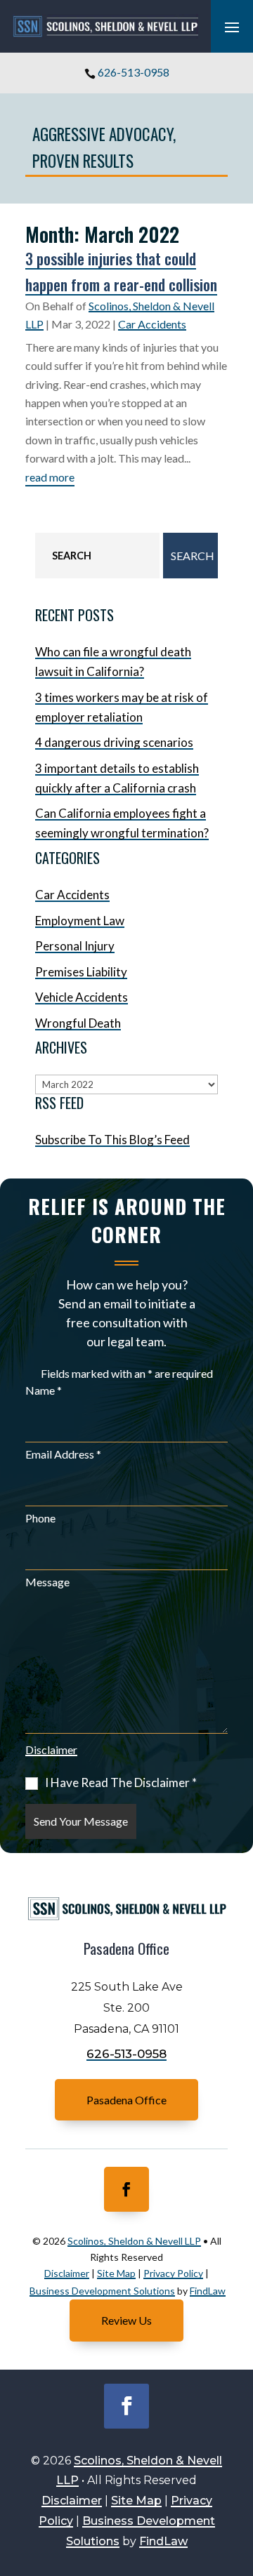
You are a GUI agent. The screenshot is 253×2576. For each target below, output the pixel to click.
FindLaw (208, 2291)
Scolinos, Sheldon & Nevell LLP (134, 2241)
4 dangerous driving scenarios (114, 742)
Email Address (63, 1454)
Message (47, 1582)
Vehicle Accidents (82, 997)
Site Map (116, 2273)
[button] (232, 27)
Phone (40, 1518)
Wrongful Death (78, 1023)
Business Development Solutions (102, 2291)
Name (44, 1390)
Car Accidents (152, 324)
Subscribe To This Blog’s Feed (112, 1140)
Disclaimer (51, 1750)
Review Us (126, 2320)
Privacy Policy (173, 2273)
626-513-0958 (134, 72)
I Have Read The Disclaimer (121, 1783)
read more (50, 477)
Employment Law (80, 921)
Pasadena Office (126, 2100)
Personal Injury (75, 946)
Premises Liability (81, 972)
